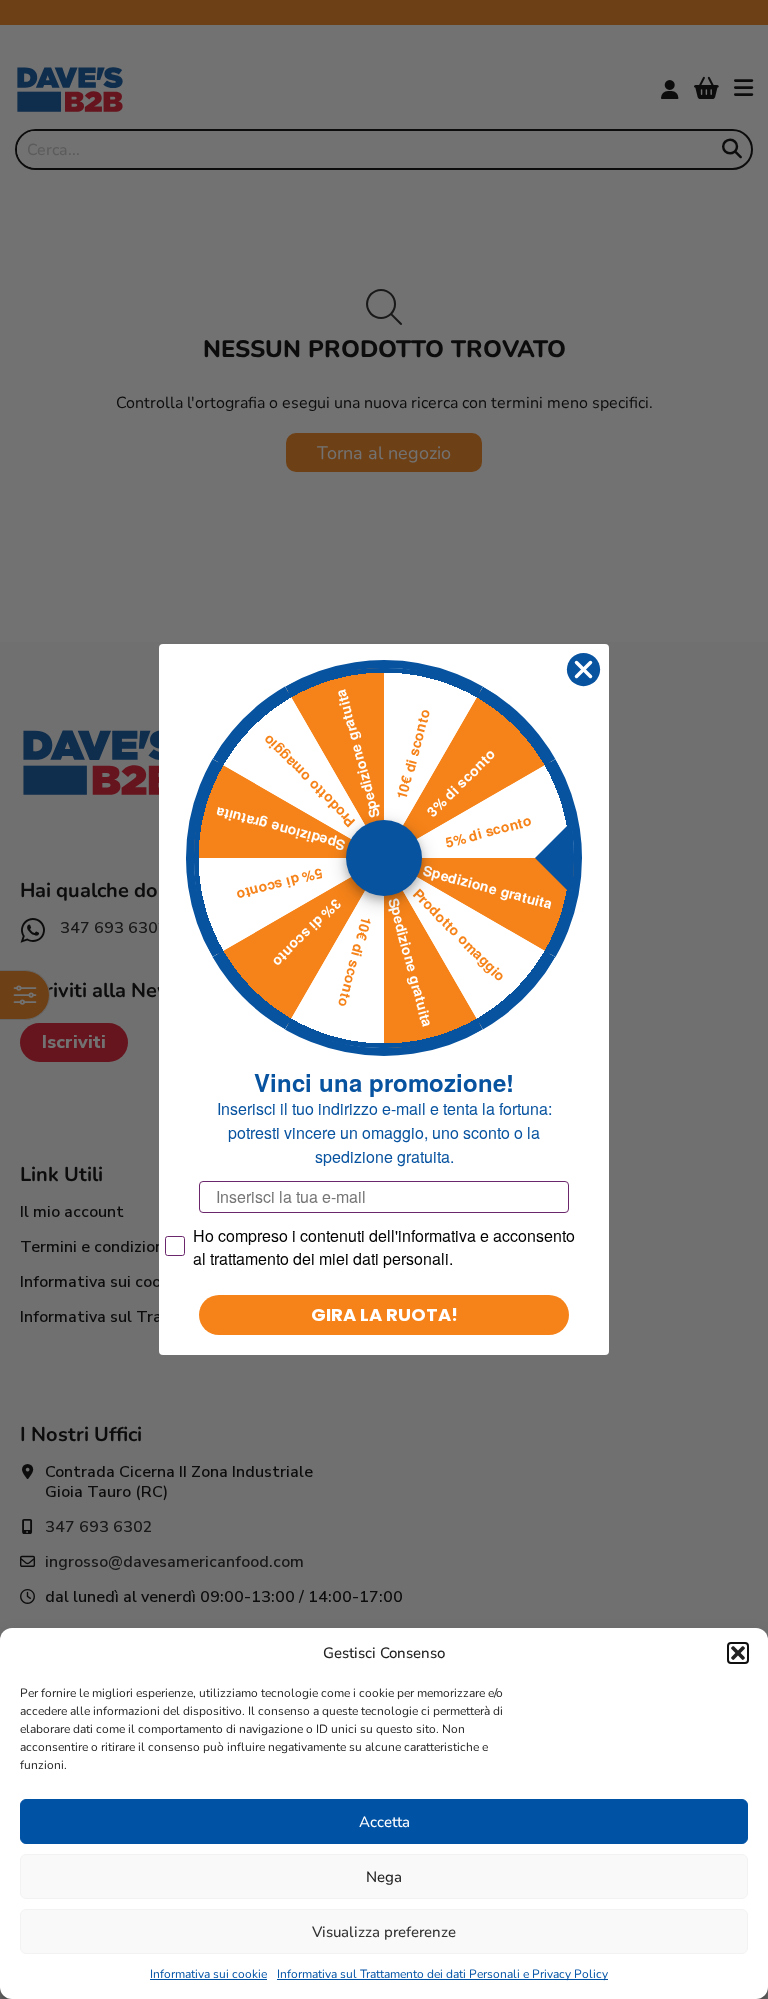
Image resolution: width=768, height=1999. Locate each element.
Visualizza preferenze (384, 1932)
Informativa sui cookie (208, 1974)
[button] (738, 1653)
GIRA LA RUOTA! (384, 1314)
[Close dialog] (583, 669)
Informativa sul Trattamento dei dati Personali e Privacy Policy (442, 1974)
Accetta (384, 1822)
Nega (384, 1877)
